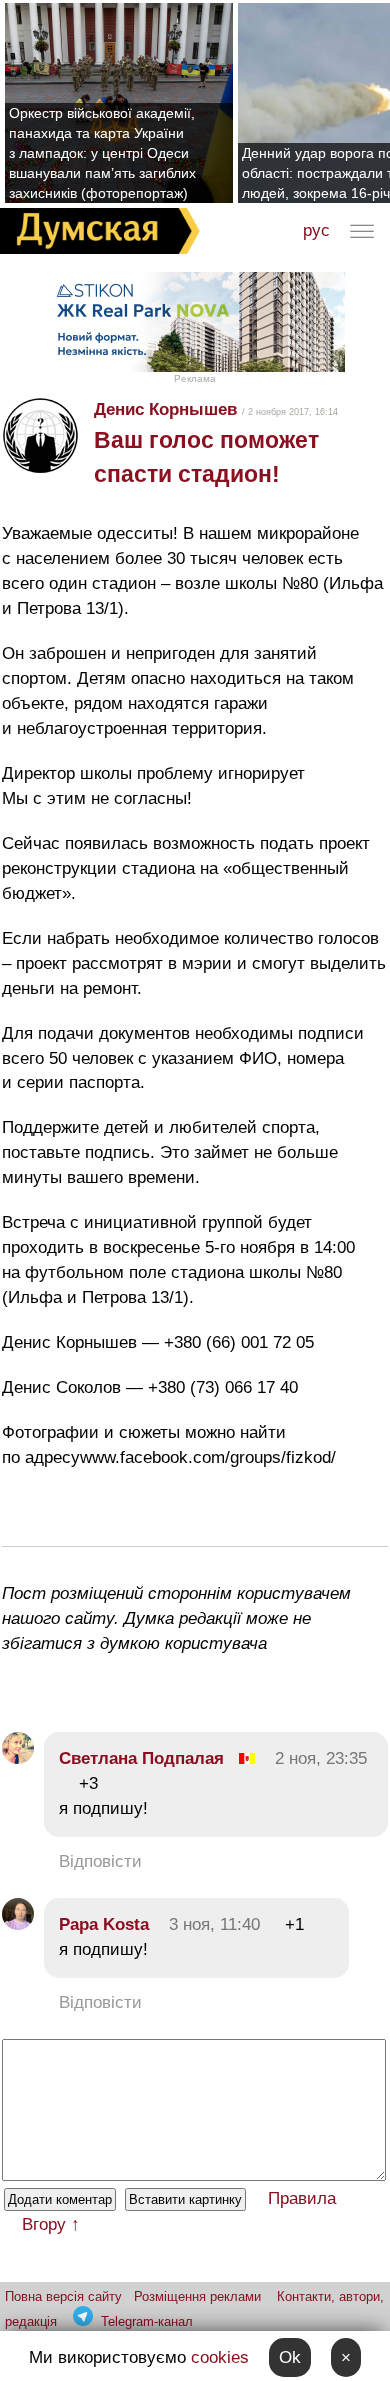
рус (316, 230)
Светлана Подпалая (141, 1758)
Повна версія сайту (63, 2296)
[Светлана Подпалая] (18, 1758)
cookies (220, 2357)
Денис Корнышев (165, 409)
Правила (302, 2198)
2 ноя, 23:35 (321, 1758)
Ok (290, 2357)
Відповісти (100, 1861)
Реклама (195, 378)
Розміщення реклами (197, 2296)
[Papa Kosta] (18, 1924)
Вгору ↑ (51, 2224)
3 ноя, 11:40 (214, 1924)
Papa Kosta (104, 1924)
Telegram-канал (147, 2321)
